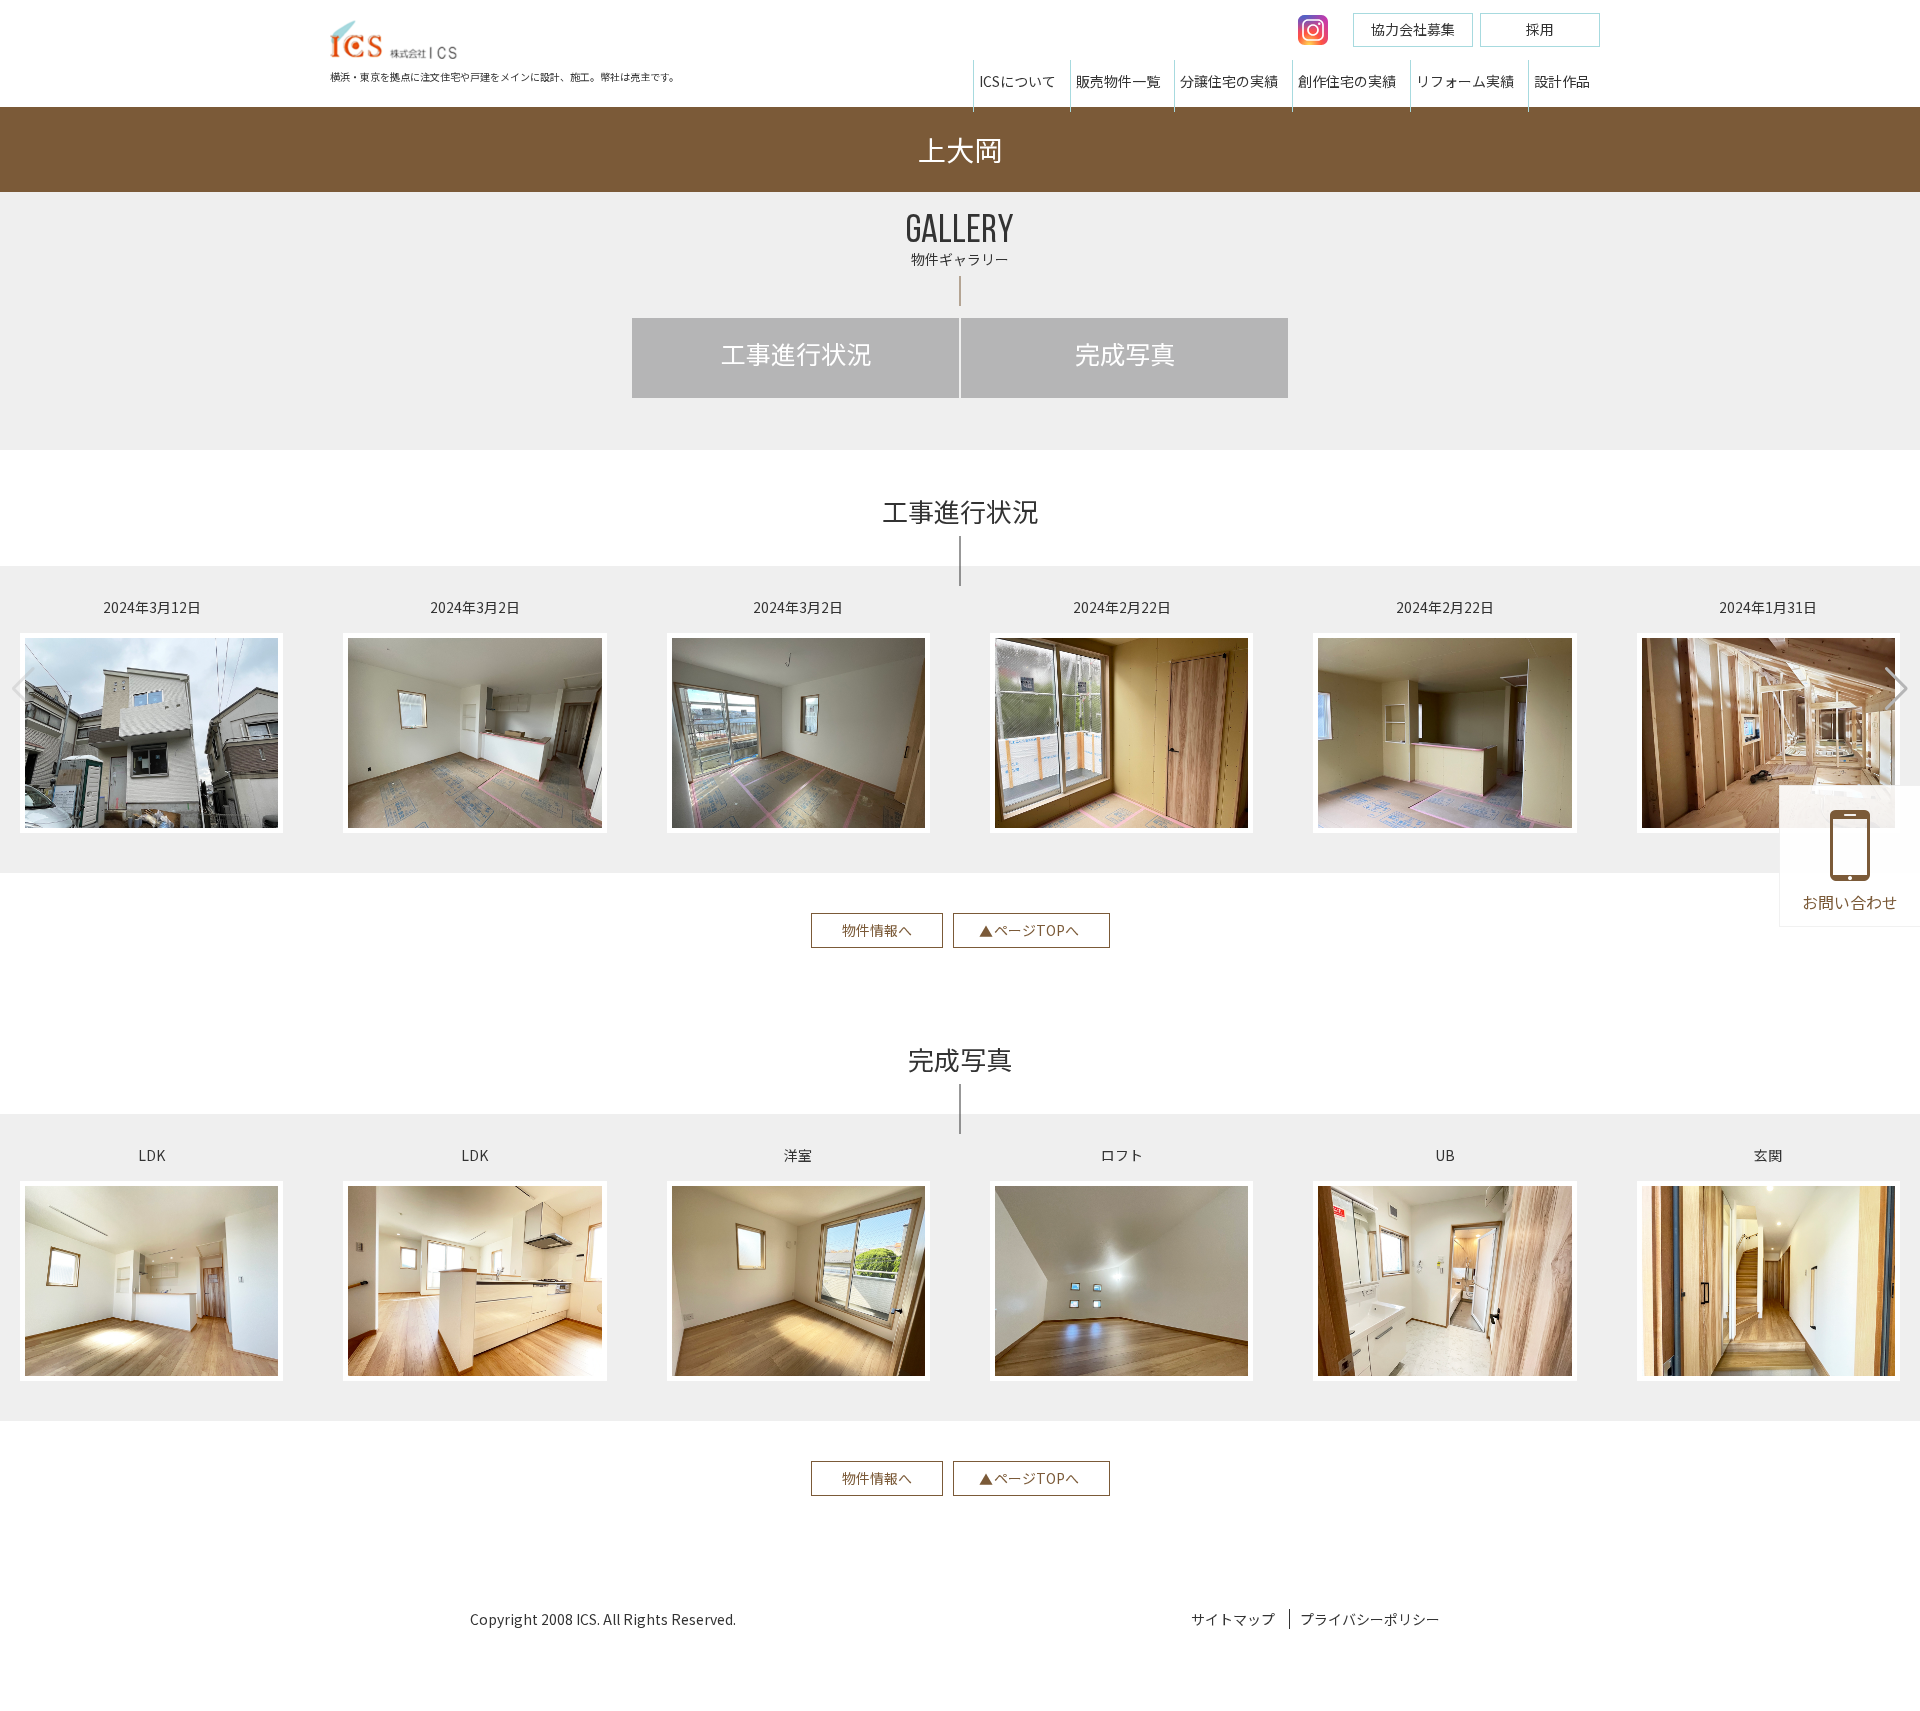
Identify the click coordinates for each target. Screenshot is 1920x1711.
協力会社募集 (1413, 29)
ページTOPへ (1036, 930)
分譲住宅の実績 (1229, 81)
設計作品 (1562, 81)
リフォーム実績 (1465, 81)
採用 (1540, 29)
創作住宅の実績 (1347, 81)
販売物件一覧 (1118, 81)
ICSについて (1017, 81)
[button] (1896, 689)
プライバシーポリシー (1370, 1619)
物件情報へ (877, 930)
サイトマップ (1233, 1619)
